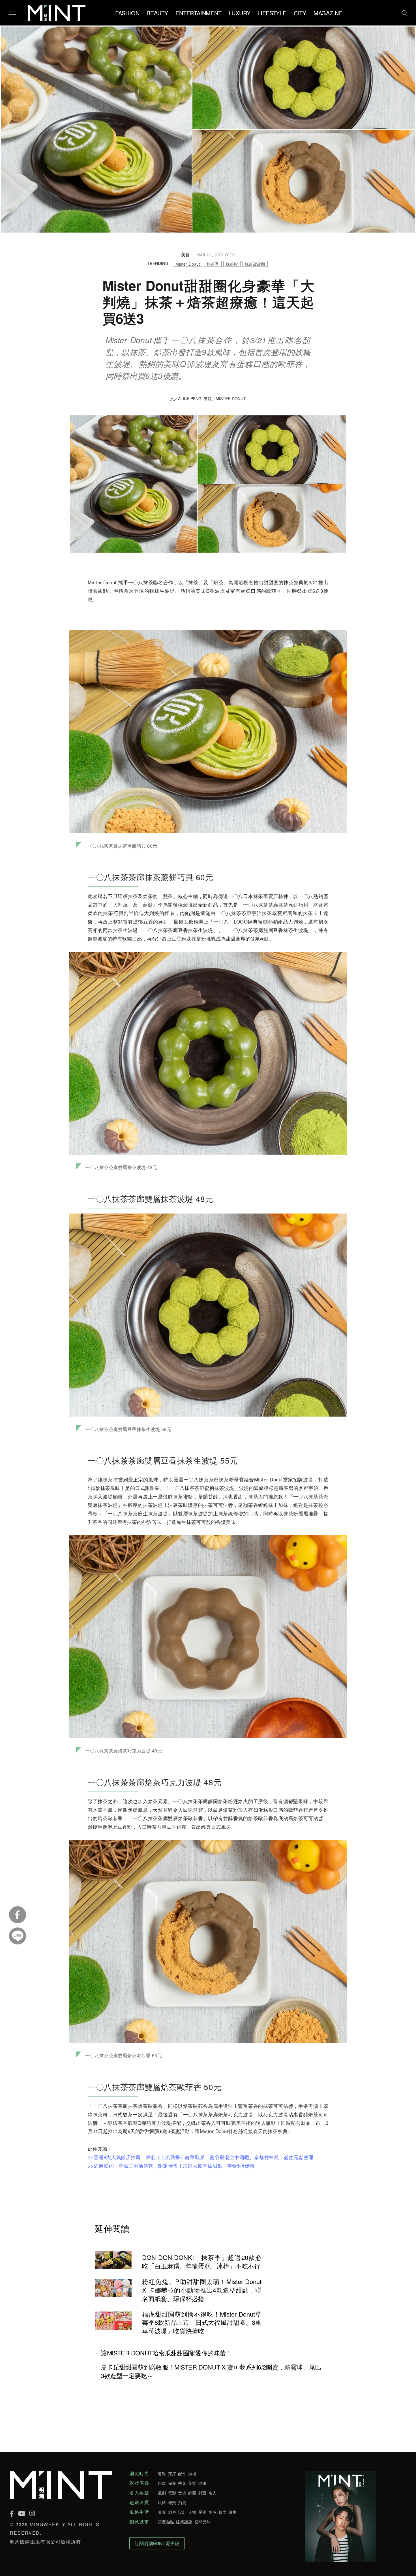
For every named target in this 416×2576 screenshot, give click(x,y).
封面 (202, 2493)
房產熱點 (166, 2522)
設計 (182, 2512)
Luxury (240, 13)
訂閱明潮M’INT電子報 (157, 2543)
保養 (172, 2483)
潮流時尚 (139, 2473)
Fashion (127, 13)
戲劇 (162, 2493)
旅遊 (172, 2512)
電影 (172, 2493)
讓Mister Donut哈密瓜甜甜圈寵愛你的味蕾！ (166, 2353)
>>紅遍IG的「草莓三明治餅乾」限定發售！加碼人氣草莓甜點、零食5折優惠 (171, 2165)
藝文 (223, 2512)
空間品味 (202, 2522)
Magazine (328, 13)
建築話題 (184, 2522)
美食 (162, 2512)
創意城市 (139, 2522)
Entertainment (198, 13)
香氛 (182, 2483)
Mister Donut (188, 264)
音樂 (182, 2493)
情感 (213, 2512)
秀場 (192, 2473)
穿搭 (172, 2473)
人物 (192, 2512)
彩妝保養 (139, 2483)
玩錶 (162, 2502)
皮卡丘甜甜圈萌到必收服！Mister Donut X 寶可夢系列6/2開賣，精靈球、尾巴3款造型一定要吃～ (211, 2371)
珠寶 (172, 2502)
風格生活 (139, 2512)
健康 (202, 2483)
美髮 (192, 2483)
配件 (182, 2473)
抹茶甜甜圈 (255, 264)
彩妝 (162, 2483)
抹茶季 (213, 264)
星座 (202, 2512)
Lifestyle (272, 13)
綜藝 (192, 2493)
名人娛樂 (139, 2493)
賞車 (233, 2512)
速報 (162, 2473)
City (300, 13)
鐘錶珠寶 (139, 2502)
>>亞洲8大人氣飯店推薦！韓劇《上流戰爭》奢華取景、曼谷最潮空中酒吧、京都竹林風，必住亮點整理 (201, 2157)
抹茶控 (232, 264)
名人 (213, 2493)
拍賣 (182, 2502)
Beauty (157, 13)
